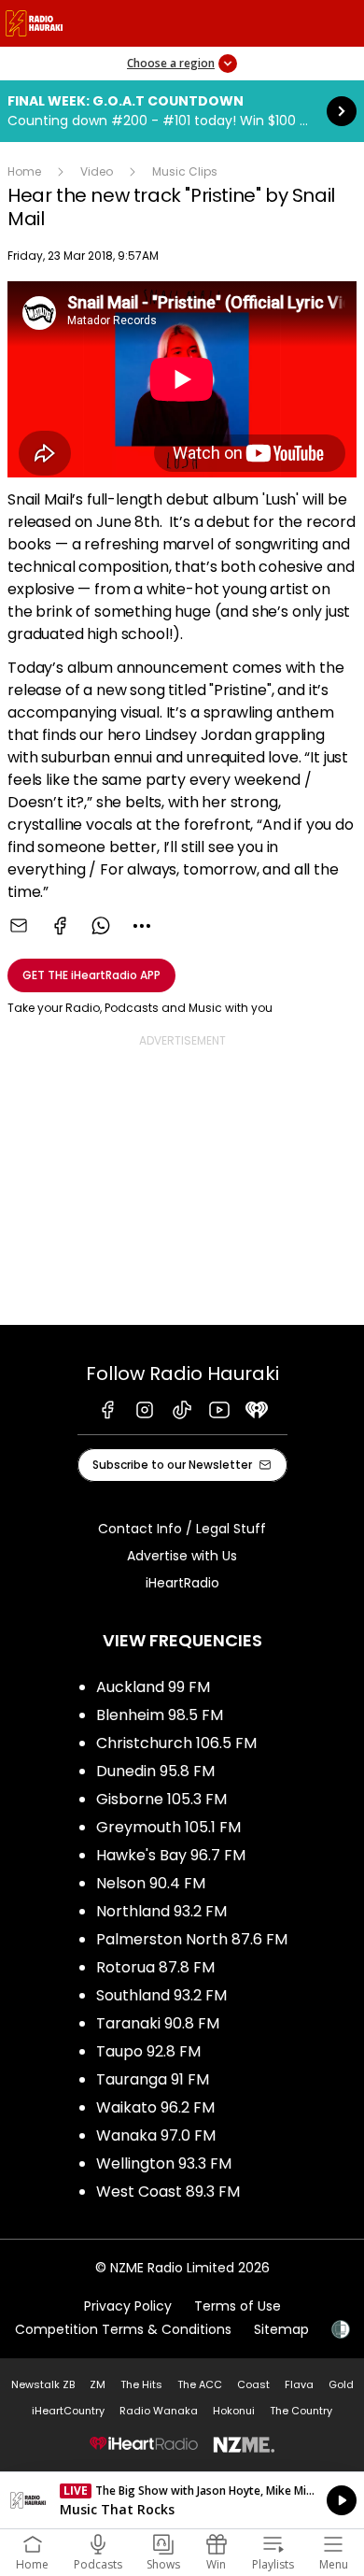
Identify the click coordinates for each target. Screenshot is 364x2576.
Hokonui (234, 2411)
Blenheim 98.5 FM (160, 1715)
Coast (253, 2384)
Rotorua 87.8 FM (155, 1967)
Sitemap (281, 2329)
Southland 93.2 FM (161, 1995)
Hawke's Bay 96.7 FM (171, 1855)
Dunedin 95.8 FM (155, 1771)
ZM (98, 2384)
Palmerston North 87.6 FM (192, 1939)
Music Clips (185, 171)
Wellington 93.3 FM (164, 2163)
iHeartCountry (68, 2411)
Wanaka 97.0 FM (156, 2135)
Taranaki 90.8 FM (158, 2023)
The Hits (141, 2384)
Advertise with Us (182, 1556)
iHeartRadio (182, 1583)
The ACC (200, 2384)
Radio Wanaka (159, 2411)
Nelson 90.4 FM (151, 1883)
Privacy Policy (128, 2306)
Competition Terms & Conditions (123, 2329)
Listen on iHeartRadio (182, 2500)
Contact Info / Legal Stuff (182, 1529)
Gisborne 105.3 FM (161, 1799)
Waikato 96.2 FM (155, 2107)
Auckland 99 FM (153, 1687)
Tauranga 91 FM (153, 2079)
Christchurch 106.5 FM (176, 1743)
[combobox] (142, 926)
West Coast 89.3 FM (168, 2192)
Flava (299, 2384)
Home (24, 171)
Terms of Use (238, 2306)
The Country (301, 2411)
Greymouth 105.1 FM (168, 1827)
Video (97, 171)
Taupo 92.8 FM (148, 2051)
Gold (341, 2384)
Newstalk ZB (43, 2384)
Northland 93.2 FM (161, 1911)
